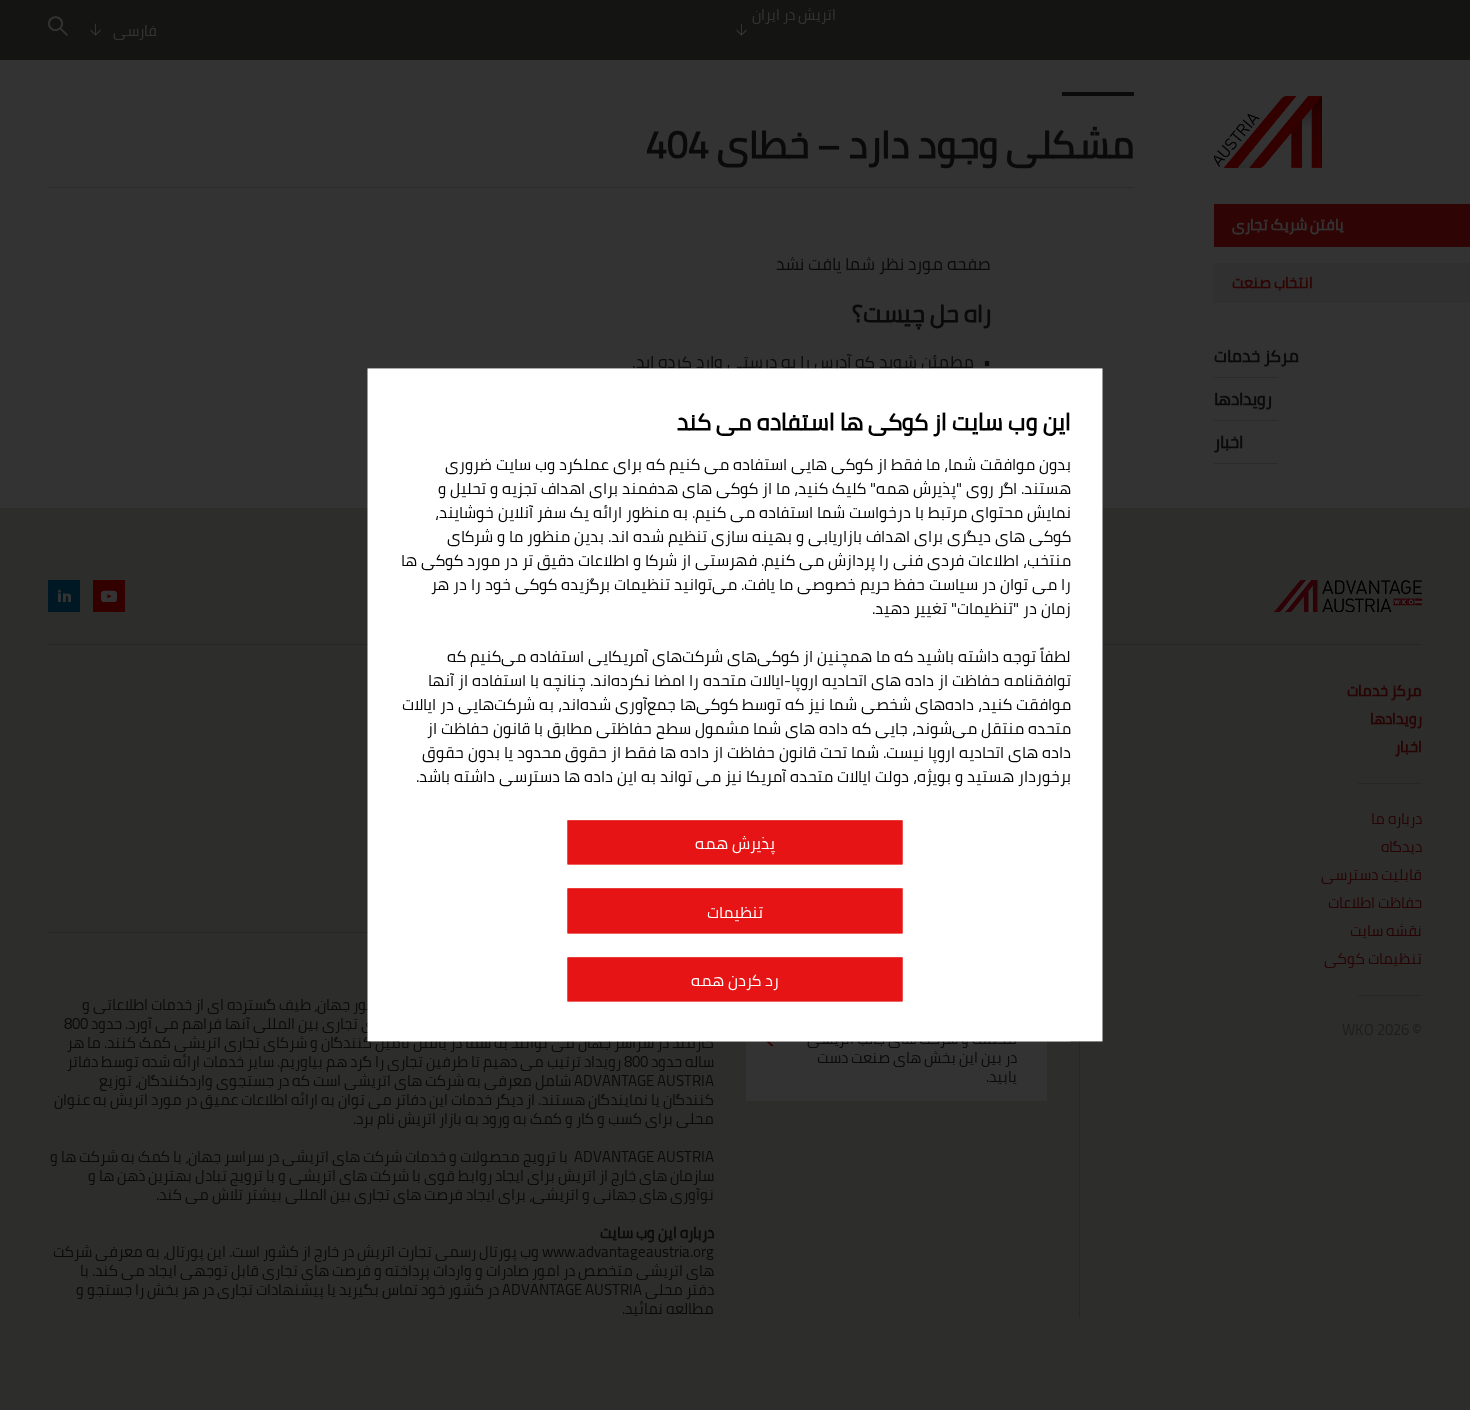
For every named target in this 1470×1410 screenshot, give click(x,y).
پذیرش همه (735, 844)
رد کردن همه (735, 981)
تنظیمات (735, 912)
